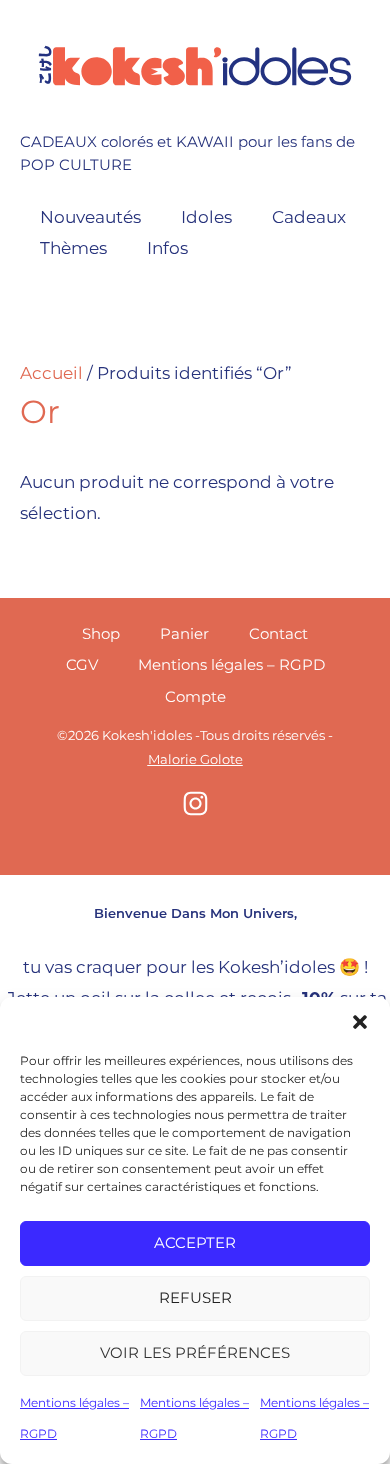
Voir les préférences (195, 1352)
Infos (167, 248)
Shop (101, 633)
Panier (184, 633)
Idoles (206, 217)
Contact (278, 633)
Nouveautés (90, 217)
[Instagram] (195, 803)
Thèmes (73, 248)
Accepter (195, 1242)
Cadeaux (309, 217)
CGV (82, 664)
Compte (195, 696)
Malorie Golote (195, 759)
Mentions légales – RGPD (231, 664)
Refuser (195, 1297)
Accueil (51, 373)
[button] (360, 1022)
